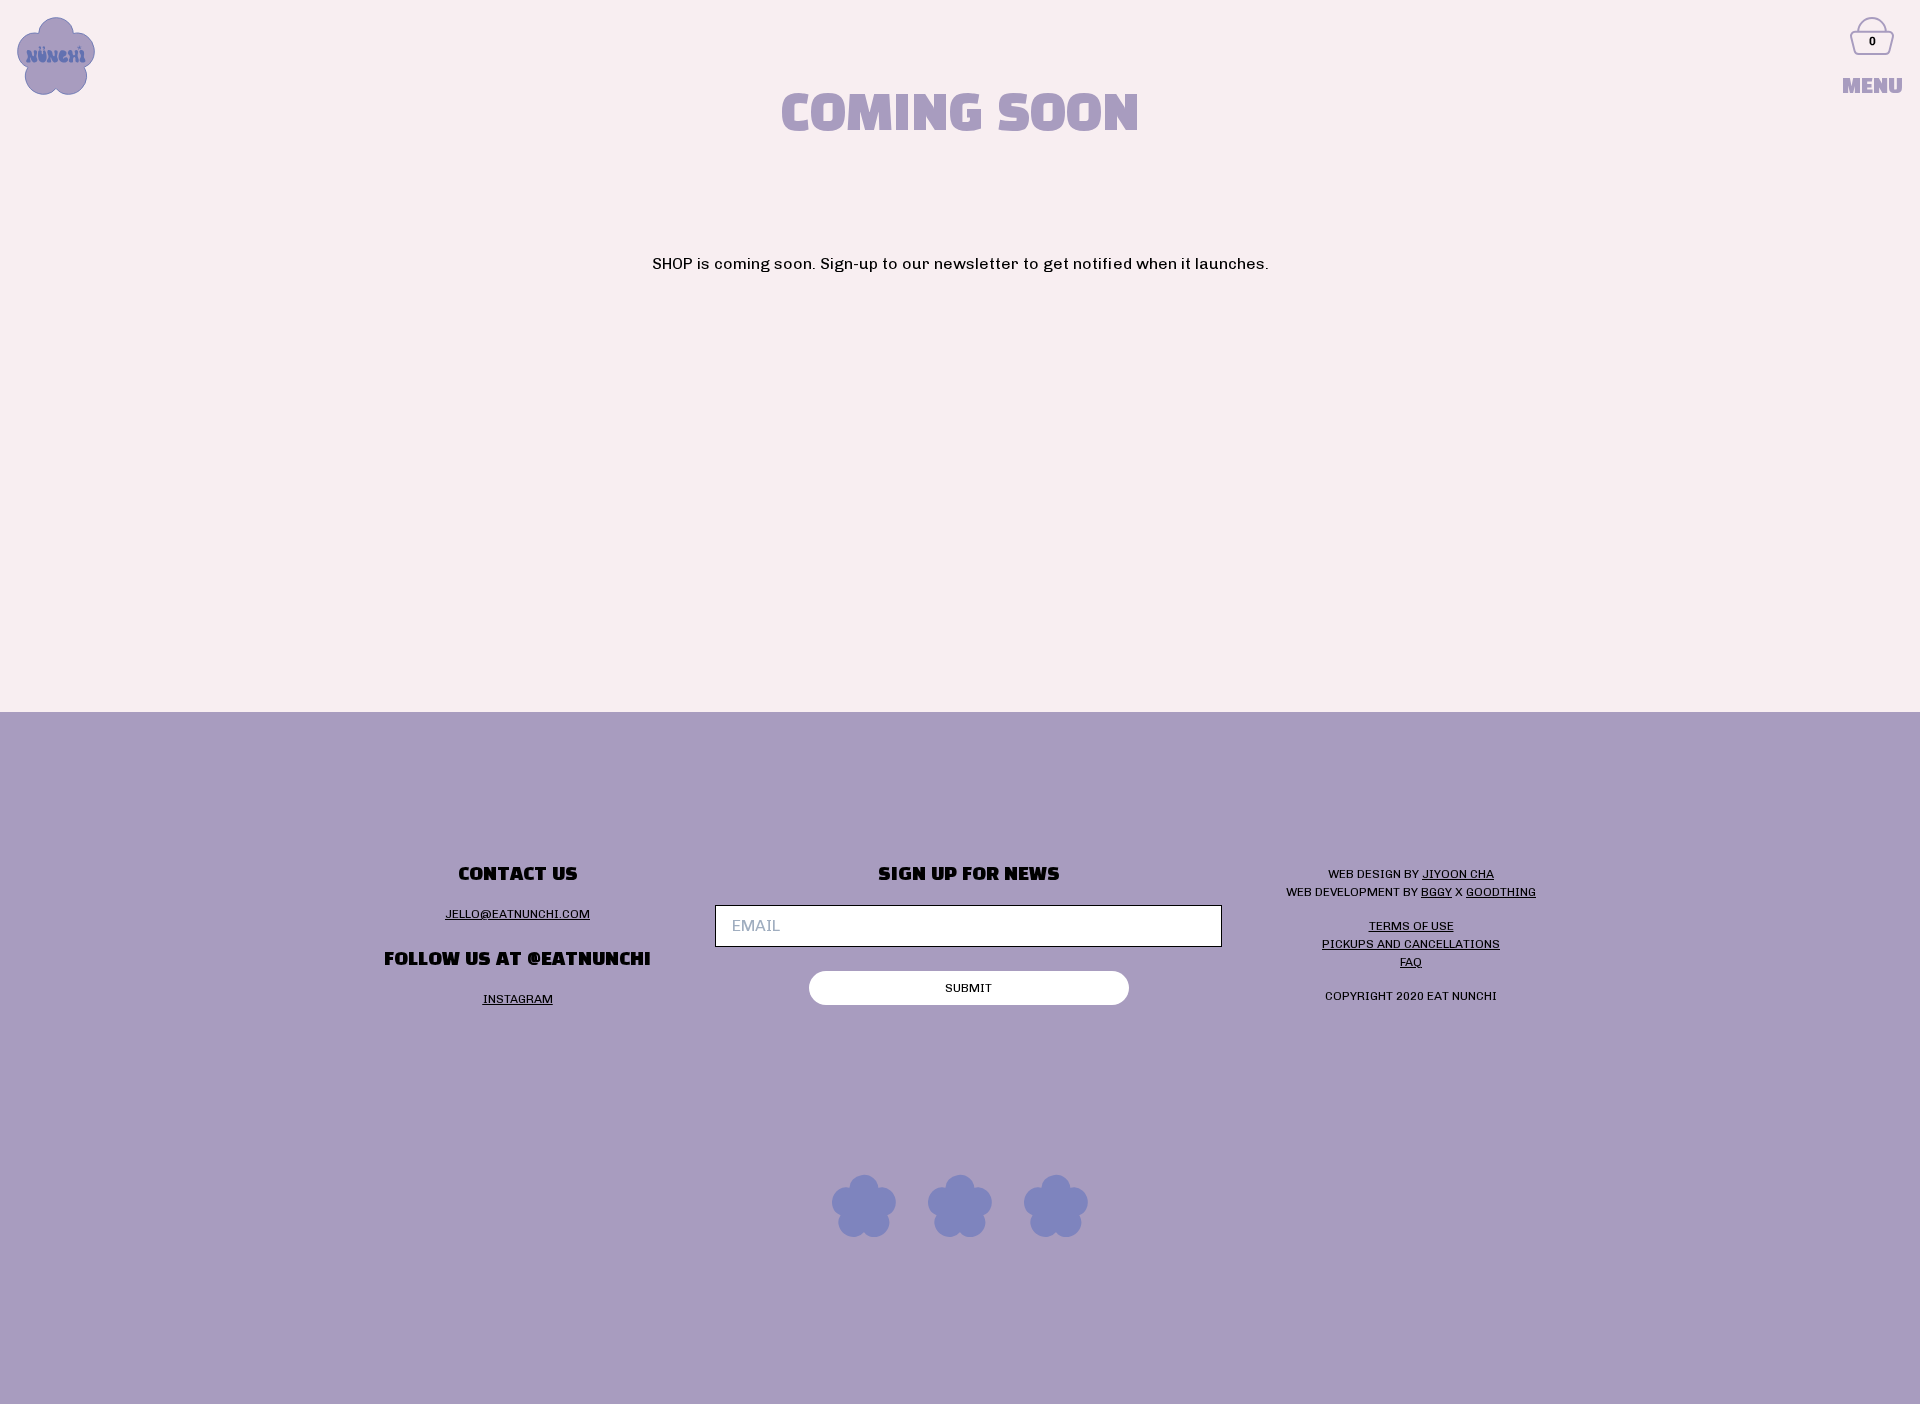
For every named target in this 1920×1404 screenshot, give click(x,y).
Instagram (518, 999)
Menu (1872, 87)
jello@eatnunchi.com (517, 914)
